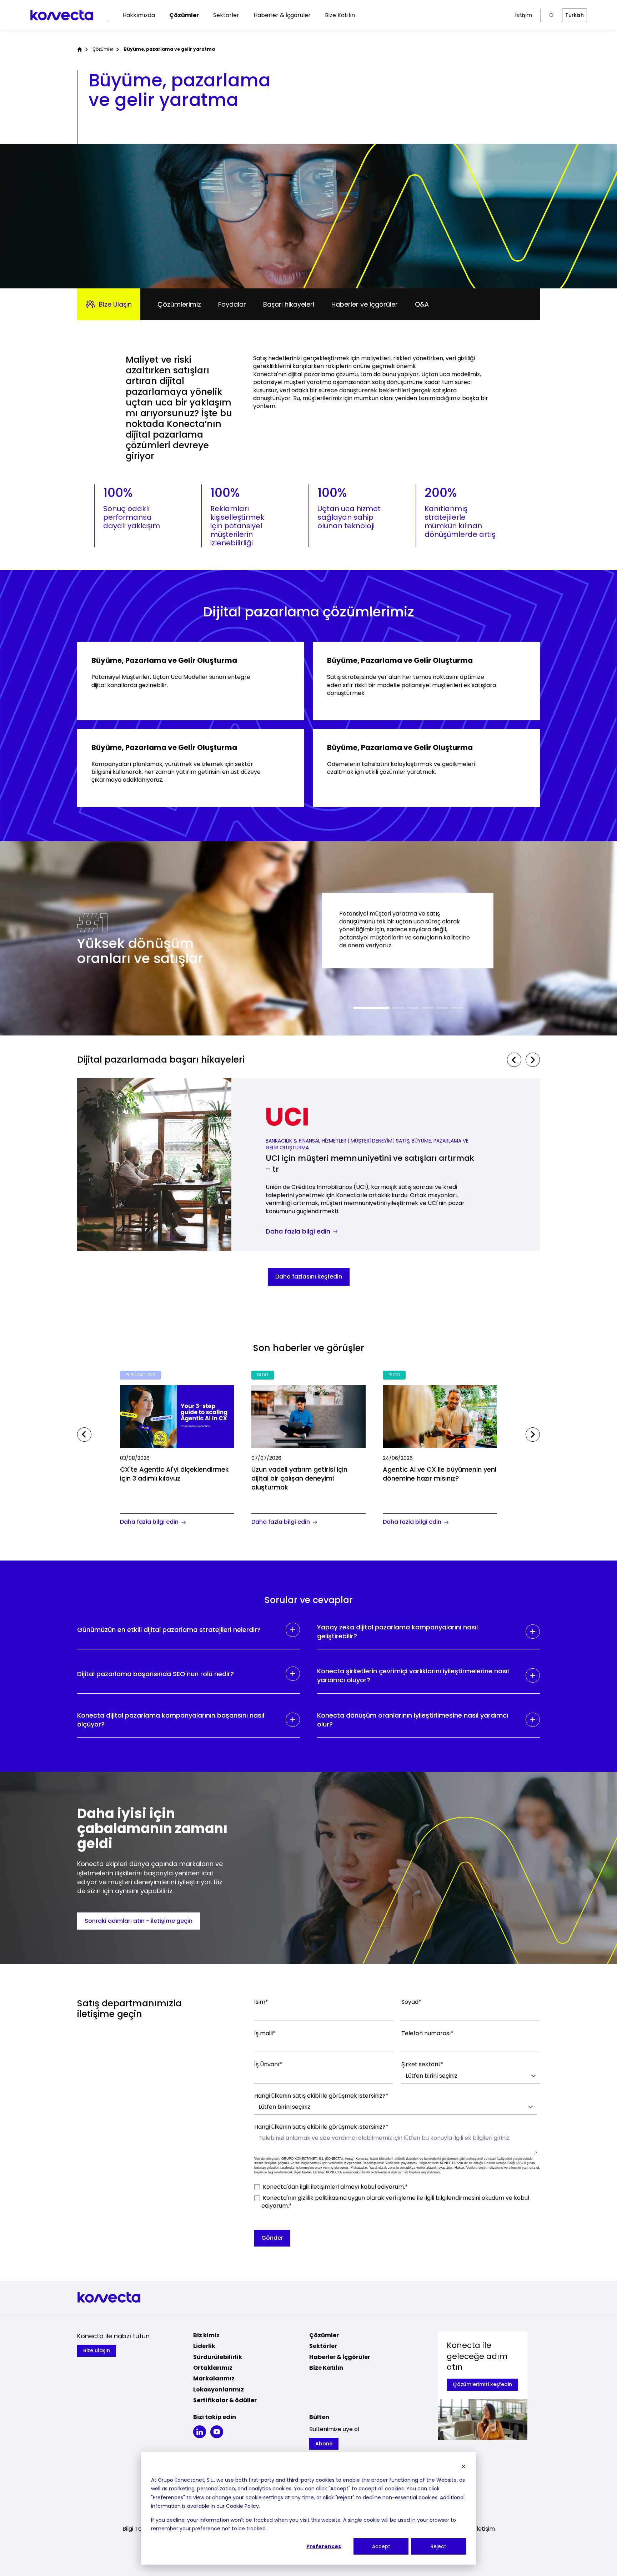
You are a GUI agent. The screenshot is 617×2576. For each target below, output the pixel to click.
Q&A (422, 304)
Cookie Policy (242, 2506)
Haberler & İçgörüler (282, 15)
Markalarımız (214, 2378)
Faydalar (232, 304)
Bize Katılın (340, 15)
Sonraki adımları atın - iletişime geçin (139, 1921)
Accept (381, 2546)
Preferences (324, 2546)
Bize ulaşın (97, 2350)
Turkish (575, 15)
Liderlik (204, 2346)
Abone (324, 2444)
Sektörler (226, 15)
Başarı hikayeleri (289, 304)
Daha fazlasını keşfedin (309, 1277)
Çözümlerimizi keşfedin (482, 2384)
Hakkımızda (139, 15)
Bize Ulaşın (115, 304)
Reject (438, 2546)
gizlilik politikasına (322, 2198)
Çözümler (184, 15)
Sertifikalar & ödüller (225, 2400)
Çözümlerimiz (179, 304)
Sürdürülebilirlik (218, 2357)
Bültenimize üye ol (334, 2429)
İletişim (523, 15)
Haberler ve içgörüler (365, 304)
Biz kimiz (206, 2335)
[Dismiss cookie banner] (463, 2466)
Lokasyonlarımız (219, 2390)
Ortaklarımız (213, 2368)
